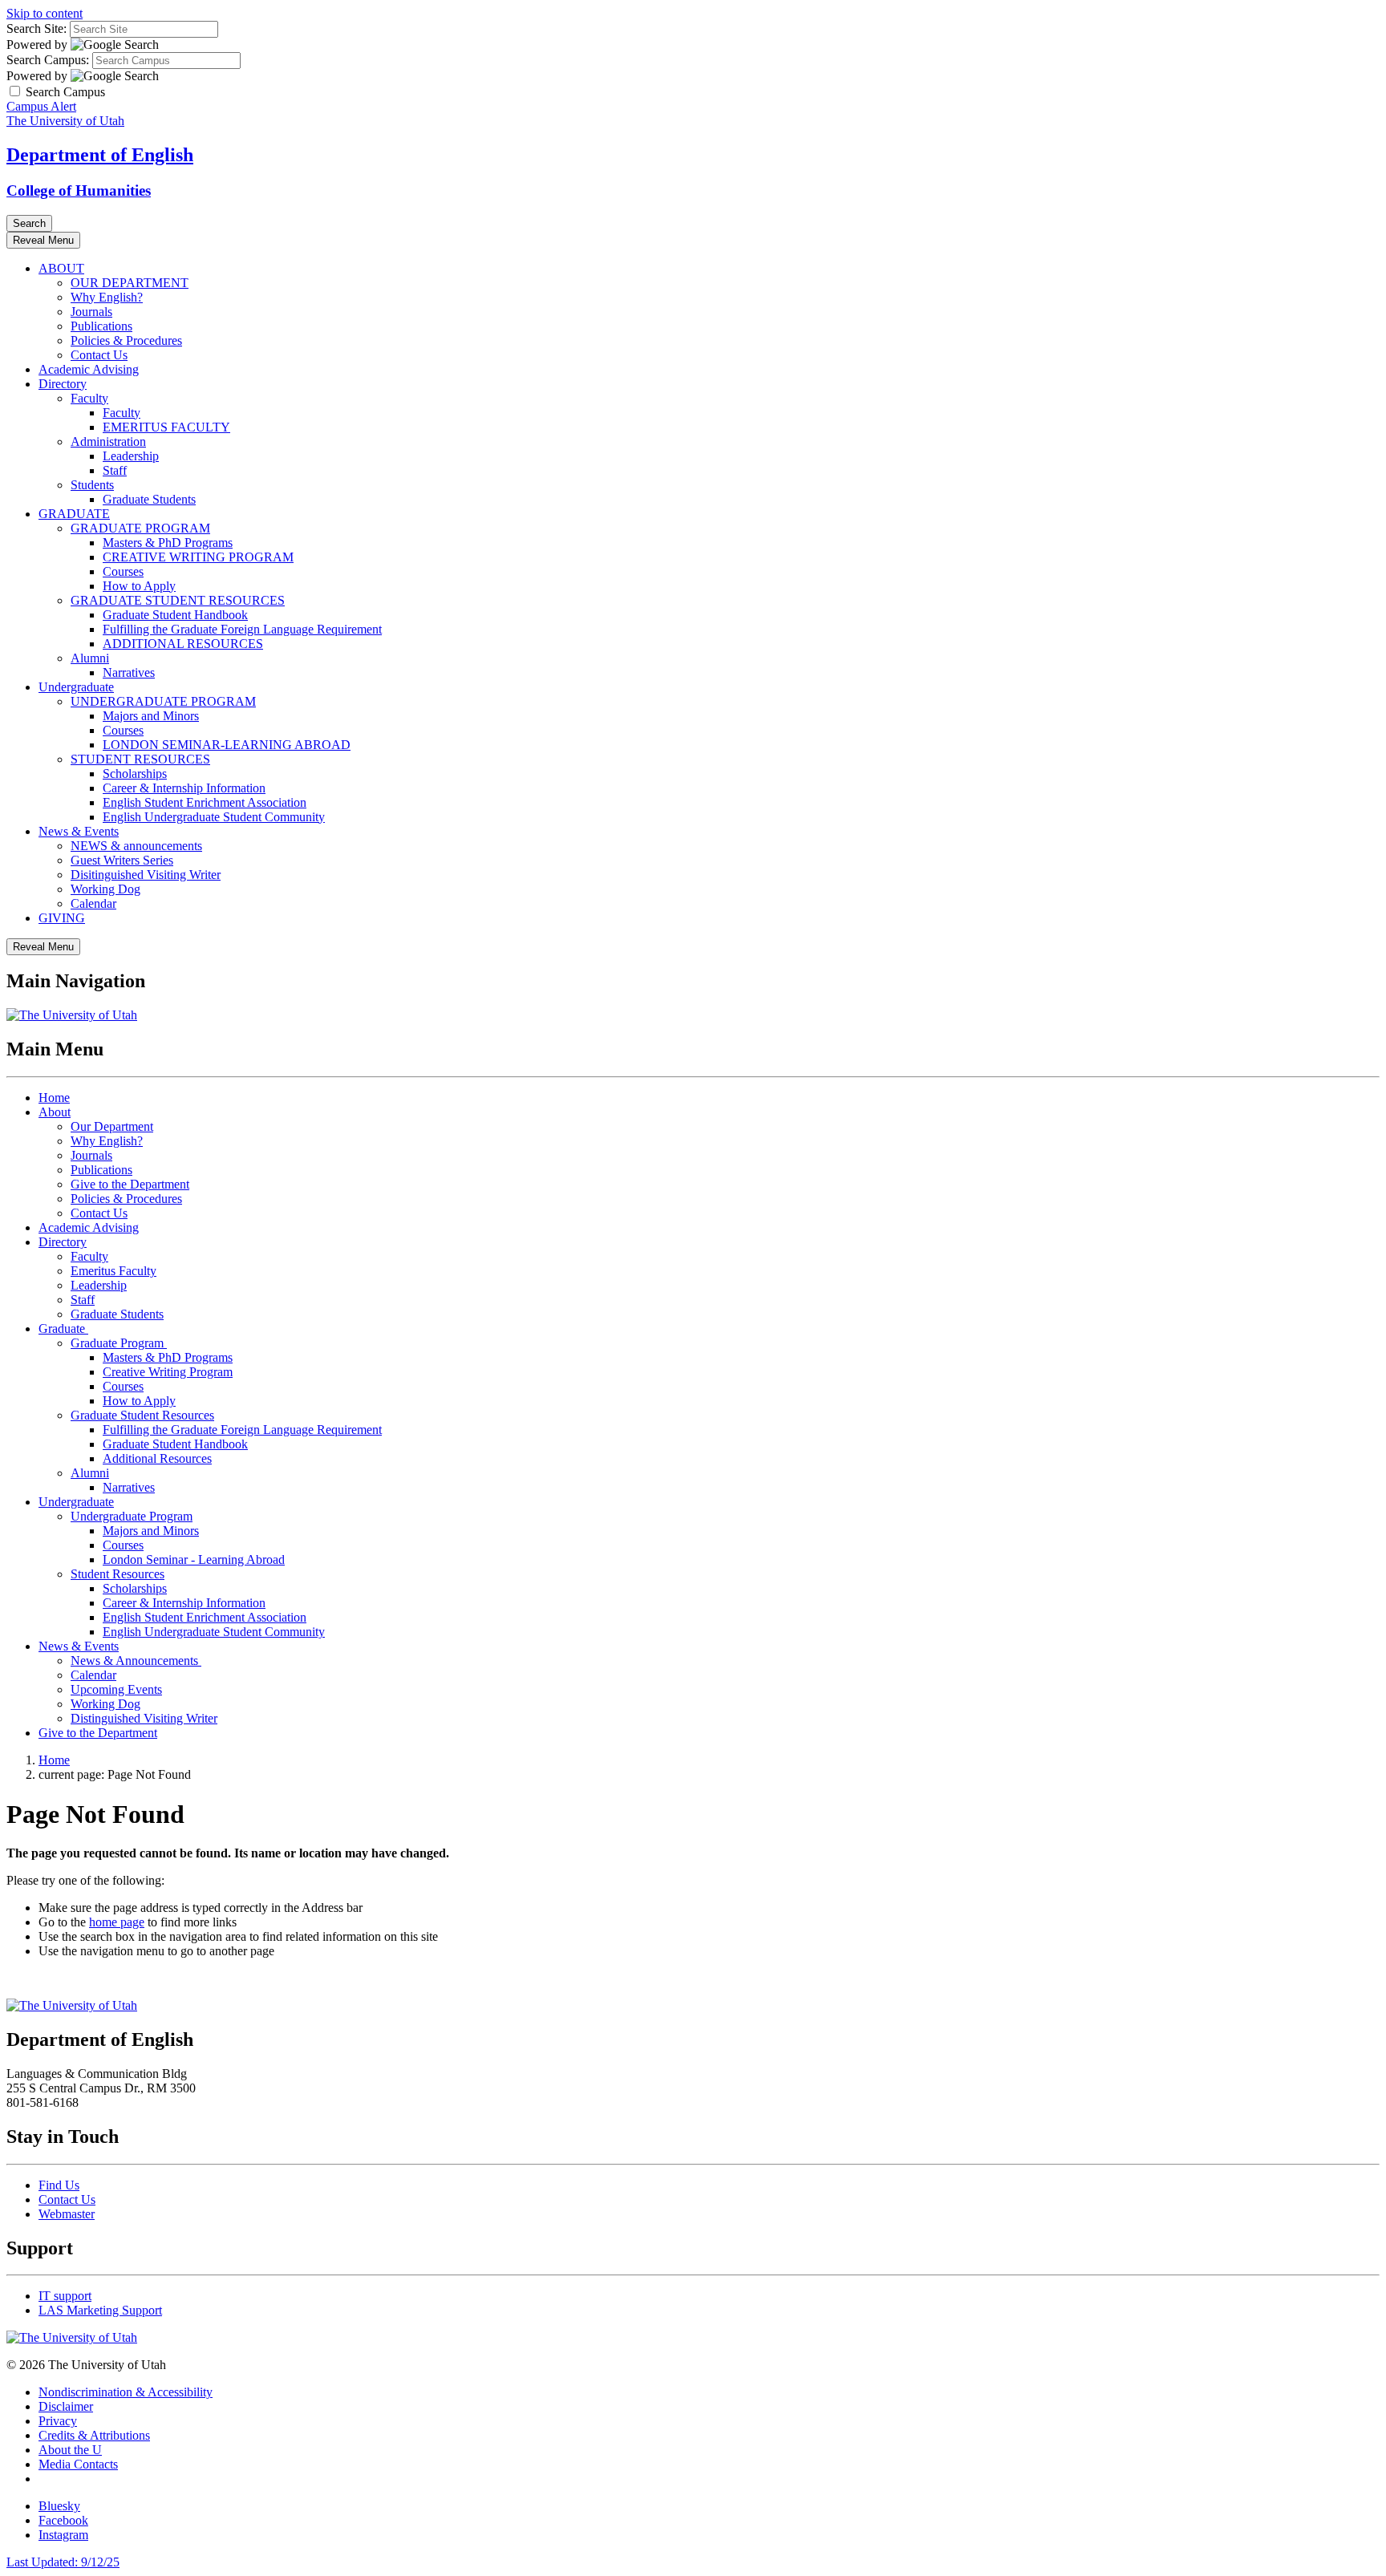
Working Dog (105, 889)
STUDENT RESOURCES (140, 759)
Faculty (89, 398)
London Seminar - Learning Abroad (194, 1559)
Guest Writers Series (122, 860)
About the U (70, 2450)
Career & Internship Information (184, 788)
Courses (123, 571)
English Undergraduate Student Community (214, 817)
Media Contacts (78, 2464)
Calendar (93, 903)
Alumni (90, 658)
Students (92, 485)
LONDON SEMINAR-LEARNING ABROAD (227, 745)
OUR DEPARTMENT (130, 283)
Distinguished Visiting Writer (144, 1718)
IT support (65, 2296)
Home (54, 1098)
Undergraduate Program (132, 1516)
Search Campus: (48, 60)
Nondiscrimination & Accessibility (126, 2392)
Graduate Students (149, 499)
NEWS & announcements (136, 846)
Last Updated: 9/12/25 (63, 2562)
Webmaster (67, 2214)
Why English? (107, 297)
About (55, 1112)
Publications (101, 326)
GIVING (62, 918)
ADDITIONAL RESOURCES (183, 644)
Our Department (112, 1126)
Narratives (129, 672)
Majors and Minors (151, 716)
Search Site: (36, 28)
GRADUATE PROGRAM (140, 528)
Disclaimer (66, 2406)
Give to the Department (130, 1184)
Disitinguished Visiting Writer (146, 875)
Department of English (100, 155)
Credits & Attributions (94, 2435)
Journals (91, 312)
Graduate (63, 1329)
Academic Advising (89, 369)
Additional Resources (157, 1458)
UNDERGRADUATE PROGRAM (163, 701)
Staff (115, 470)
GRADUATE (74, 514)
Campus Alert (41, 106)
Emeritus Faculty (113, 1271)
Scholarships (135, 774)
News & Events (79, 831)
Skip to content (45, 13)
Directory (63, 384)
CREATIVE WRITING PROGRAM (198, 557)
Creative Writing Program (168, 1372)
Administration (108, 441)
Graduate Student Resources (142, 1415)
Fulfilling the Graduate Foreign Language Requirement (242, 629)
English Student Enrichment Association (205, 802)
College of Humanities (79, 190)
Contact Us (99, 355)
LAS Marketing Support (100, 2310)
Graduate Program (119, 1343)
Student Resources (118, 1574)
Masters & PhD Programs (168, 543)
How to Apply (139, 586)
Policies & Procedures (126, 340)
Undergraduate (76, 687)
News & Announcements (136, 1661)
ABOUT (61, 268)
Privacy (58, 2421)
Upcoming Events (116, 1689)
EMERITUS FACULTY (166, 427)
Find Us (59, 2185)
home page (117, 1922)
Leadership (131, 456)
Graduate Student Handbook (175, 615)
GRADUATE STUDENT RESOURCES (178, 600)
